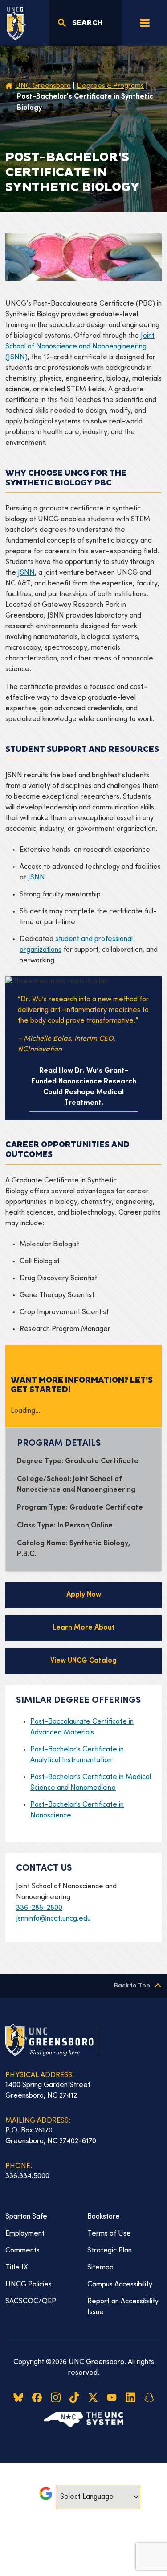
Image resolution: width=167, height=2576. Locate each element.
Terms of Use (109, 2234)
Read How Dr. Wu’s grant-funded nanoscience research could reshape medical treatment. (84, 1087)
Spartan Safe (26, 2217)
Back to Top (132, 1986)
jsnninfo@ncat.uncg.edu (53, 1919)
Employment (25, 2234)
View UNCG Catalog (83, 1661)
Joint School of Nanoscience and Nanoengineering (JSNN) (80, 347)
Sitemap (100, 2268)
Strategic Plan (110, 2251)
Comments (22, 2251)
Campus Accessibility (120, 2285)
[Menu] (145, 23)
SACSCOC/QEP (31, 2302)
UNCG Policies (29, 2285)
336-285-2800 (39, 1908)
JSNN (26, 573)
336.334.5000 (27, 2176)
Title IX (17, 2268)
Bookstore (104, 2217)
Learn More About (84, 1628)
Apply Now (84, 1595)
